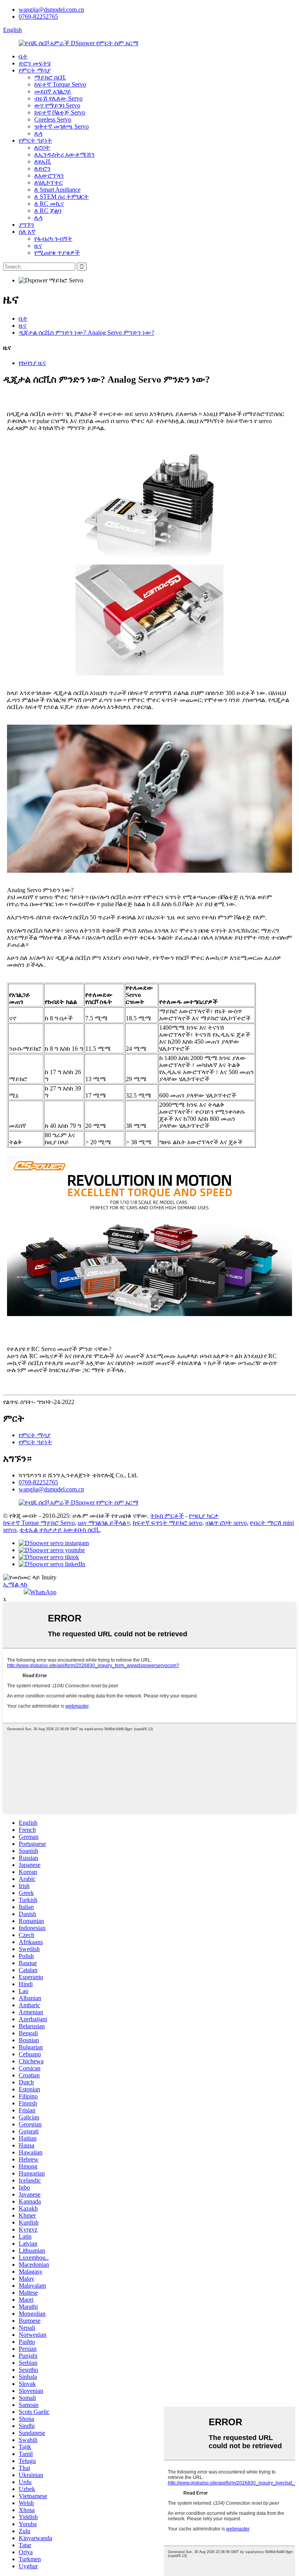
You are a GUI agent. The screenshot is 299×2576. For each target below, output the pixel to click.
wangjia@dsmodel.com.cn (51, 10)
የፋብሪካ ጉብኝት (53, 239)
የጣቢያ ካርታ (204, 1516)
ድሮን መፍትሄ (35, 63)
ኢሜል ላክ (15, 1584)
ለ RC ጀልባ (48, 211)
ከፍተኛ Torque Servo (60, 84)
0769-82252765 (38, 17)
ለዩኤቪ (43, 161)
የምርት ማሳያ (35, 70)
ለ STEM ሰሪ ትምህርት (62, 197)
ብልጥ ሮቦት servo (226, 1523)
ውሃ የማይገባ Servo (57, 105)
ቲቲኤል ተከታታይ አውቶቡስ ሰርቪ (59, 1530)
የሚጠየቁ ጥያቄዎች (57, 253)
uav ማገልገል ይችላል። (104, 1523)
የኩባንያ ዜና (32, 363)
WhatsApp (43, 1592)
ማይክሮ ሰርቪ (50, 77)
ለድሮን (42, 168)
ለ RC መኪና (49, 204)
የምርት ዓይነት (35, 140)
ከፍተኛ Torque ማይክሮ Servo (39, 1523)
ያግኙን (26, 225)
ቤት (23, 56)
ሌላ (38, 133)
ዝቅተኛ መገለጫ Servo (62, 126)
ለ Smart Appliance (57, 190)
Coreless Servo (53, 119)
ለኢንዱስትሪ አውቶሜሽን (64, 154)
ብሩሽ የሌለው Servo (58, 98)
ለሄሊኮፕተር (48, 183)
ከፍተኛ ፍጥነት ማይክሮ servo (167, 1523)
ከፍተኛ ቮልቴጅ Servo (60, 112)
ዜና (38, 246)
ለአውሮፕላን (49, 176)
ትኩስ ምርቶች (167, 1516)
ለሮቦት (42, 147)
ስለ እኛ (27, 232)
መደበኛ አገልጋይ (53, 91)
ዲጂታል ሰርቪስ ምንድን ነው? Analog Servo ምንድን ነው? (86, 333)
